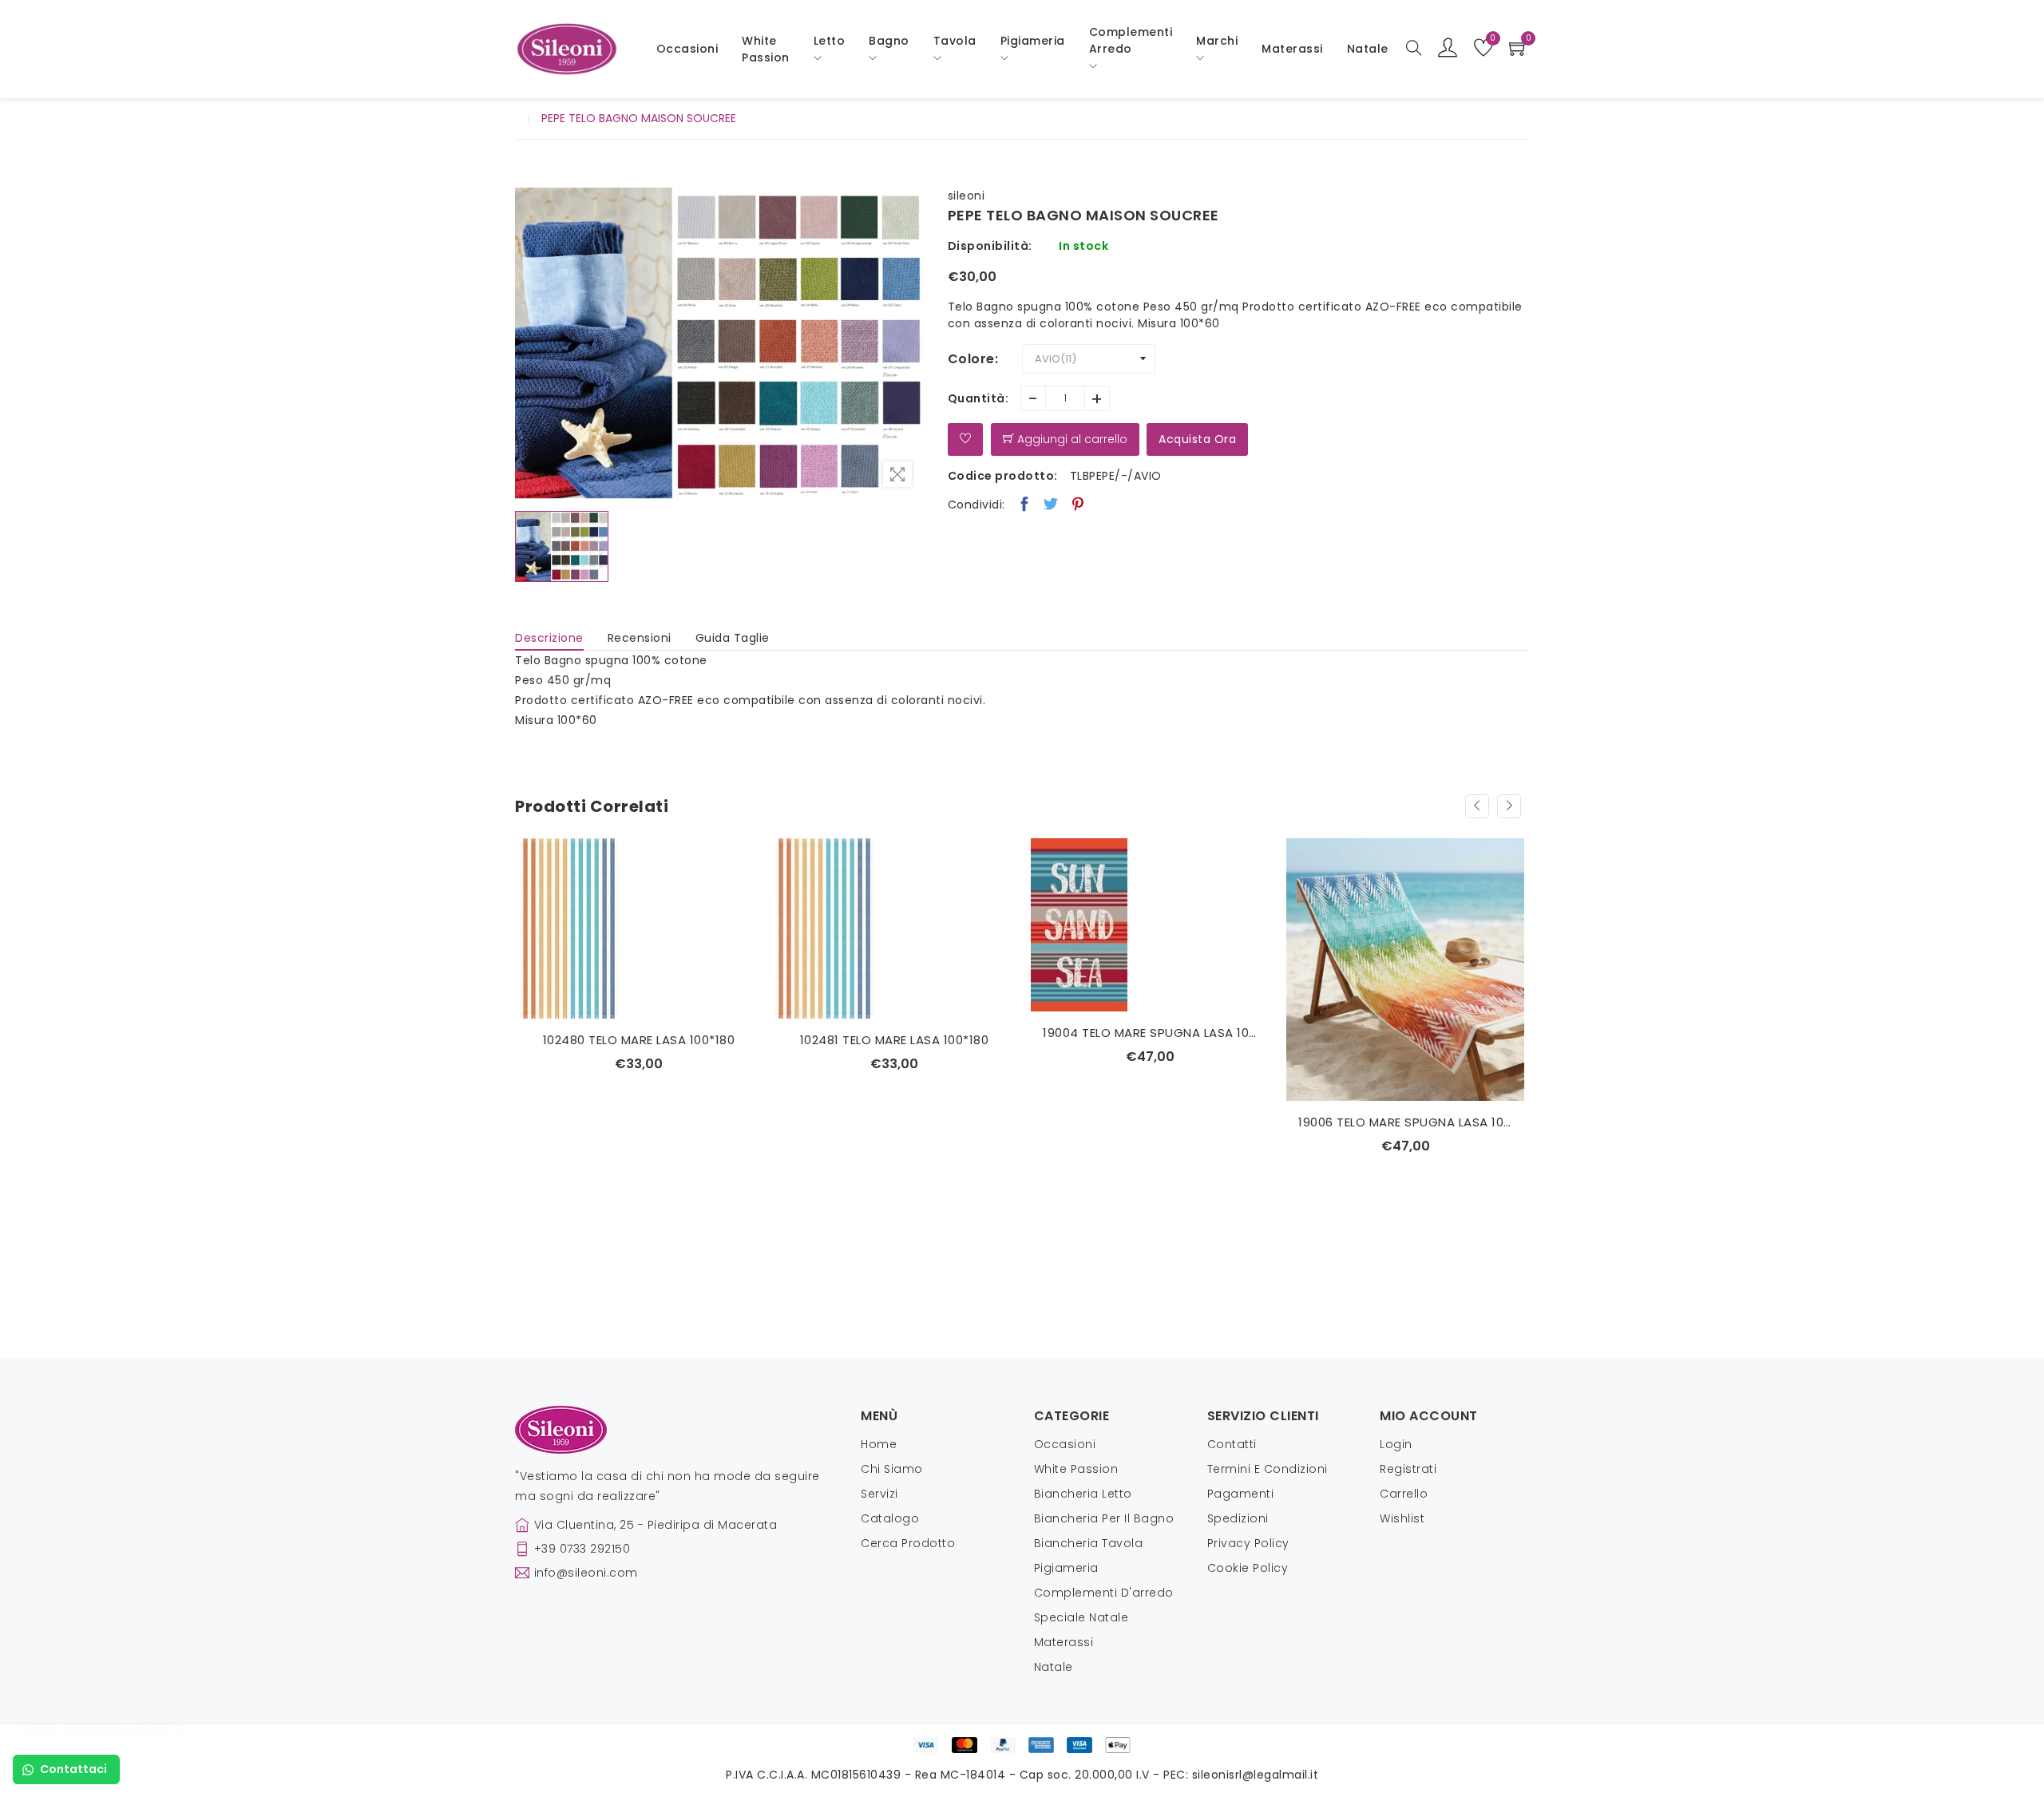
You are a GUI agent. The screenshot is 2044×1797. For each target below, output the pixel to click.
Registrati (1408, 1469)
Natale (1054, 1667)
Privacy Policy (1248, 1543)
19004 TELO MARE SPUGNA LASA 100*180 (906, 1033)
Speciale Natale (1081, 1617)
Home (879, 1444)
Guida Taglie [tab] (733, 638)
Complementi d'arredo (1104, 1593)
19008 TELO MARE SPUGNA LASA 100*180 (1417, 1033)
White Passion (766, 49)
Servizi (879, 1494)
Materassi (1292, 49)
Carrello (1404, 1494)
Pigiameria (1066, 1568)
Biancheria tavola (1089, 1543)
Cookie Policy (1248, 1568)
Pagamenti (1241, 1494)
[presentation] (1477, 806)
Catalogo (890, 1518)
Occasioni (687, 49)
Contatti (1232, 1444)
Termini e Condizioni (1268, 1469)
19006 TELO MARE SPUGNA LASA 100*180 (1162, 1122)
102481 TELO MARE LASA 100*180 (650, 1040)
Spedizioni (1238, 1518)
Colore (971, 359)
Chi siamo (892, 1469)
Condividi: (976, 505)
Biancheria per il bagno (1104, 1518)
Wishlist (1402, 1518)
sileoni (967, 196)
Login (1396, 1444)
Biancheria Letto (1083, 1494)
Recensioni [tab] (640, 638)
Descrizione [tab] (549, 638)
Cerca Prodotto (908, 1543)
